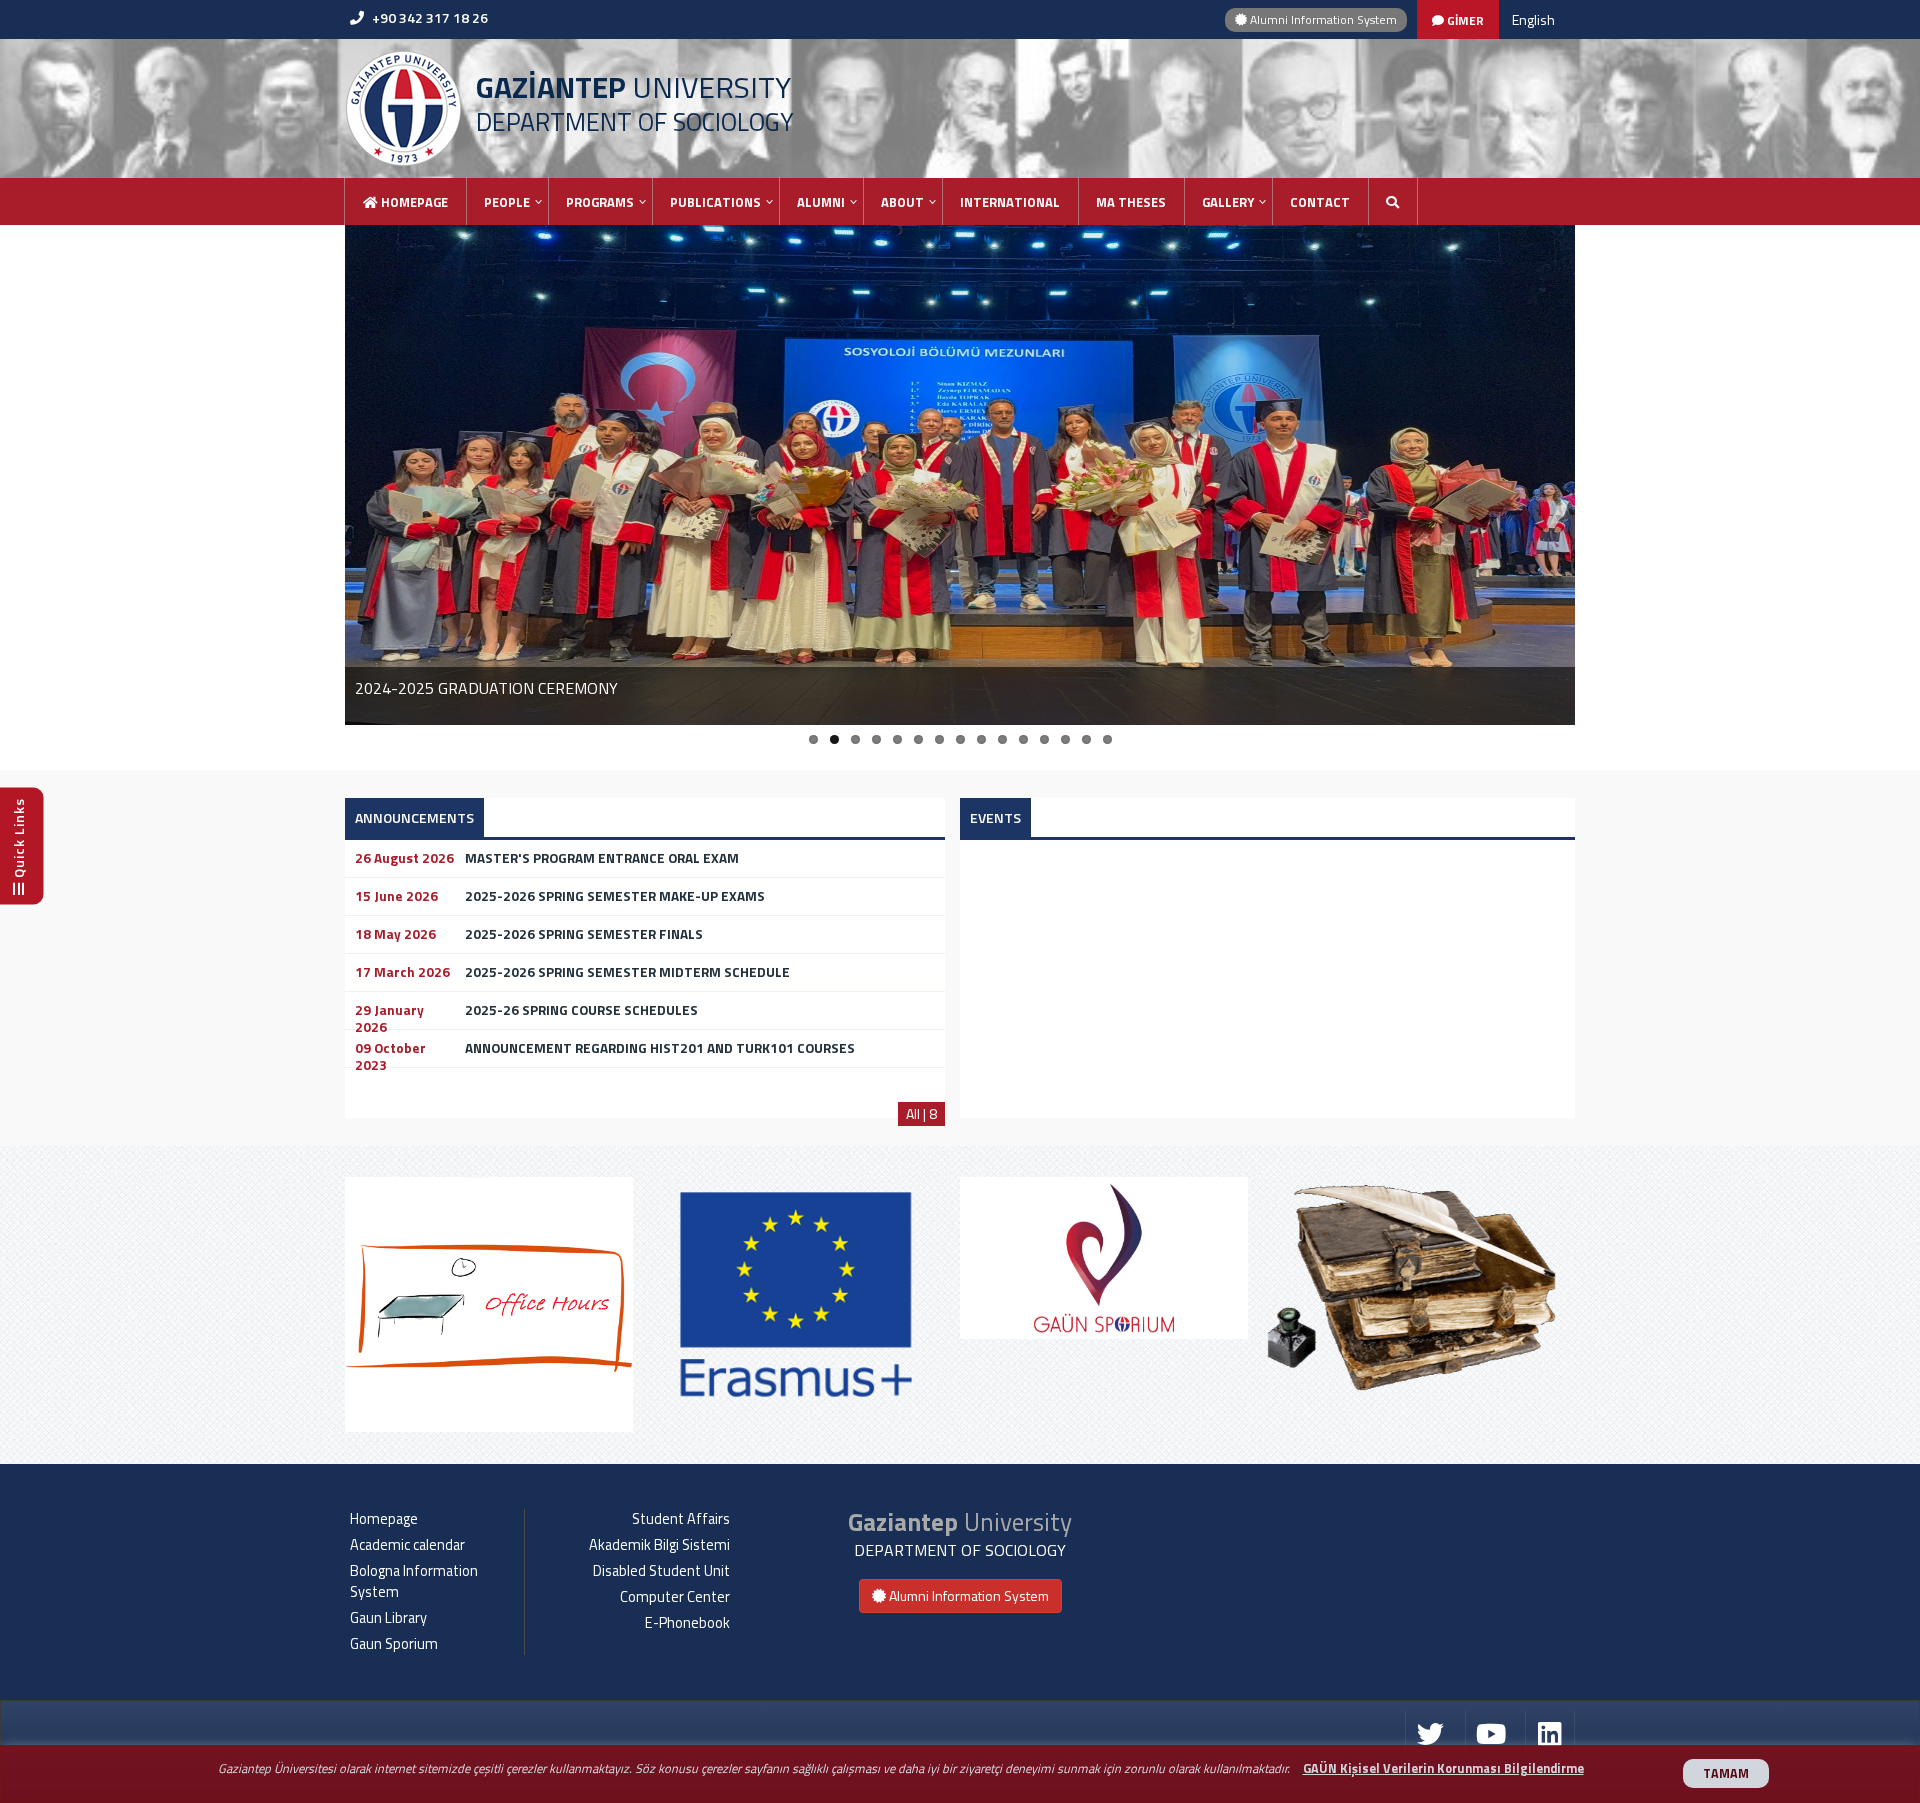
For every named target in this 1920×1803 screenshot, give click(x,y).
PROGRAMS (600, 202)
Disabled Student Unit (661, 1571)
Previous (360, 1307)
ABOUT (902, 202)
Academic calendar (407, 1545)
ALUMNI (821, 202)
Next (1560, 1307)
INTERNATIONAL (1010, 202)
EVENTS (995, 817)
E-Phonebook (687, 1623)
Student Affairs (681, 1519)
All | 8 (921, 1113)
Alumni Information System (1322, 19)
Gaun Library (388, 1618)
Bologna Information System (414, 1581)
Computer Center (675, 1597)
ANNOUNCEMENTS (414, 817)
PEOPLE (507, 202)
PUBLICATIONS (715, 202)
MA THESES (1131, 202)
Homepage (413, 202)
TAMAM (1726, 1773)
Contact (1320, 202)
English (1533, 19)
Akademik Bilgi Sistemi (659, 1545)
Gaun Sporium (394, 1644)
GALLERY (1228, 202)
